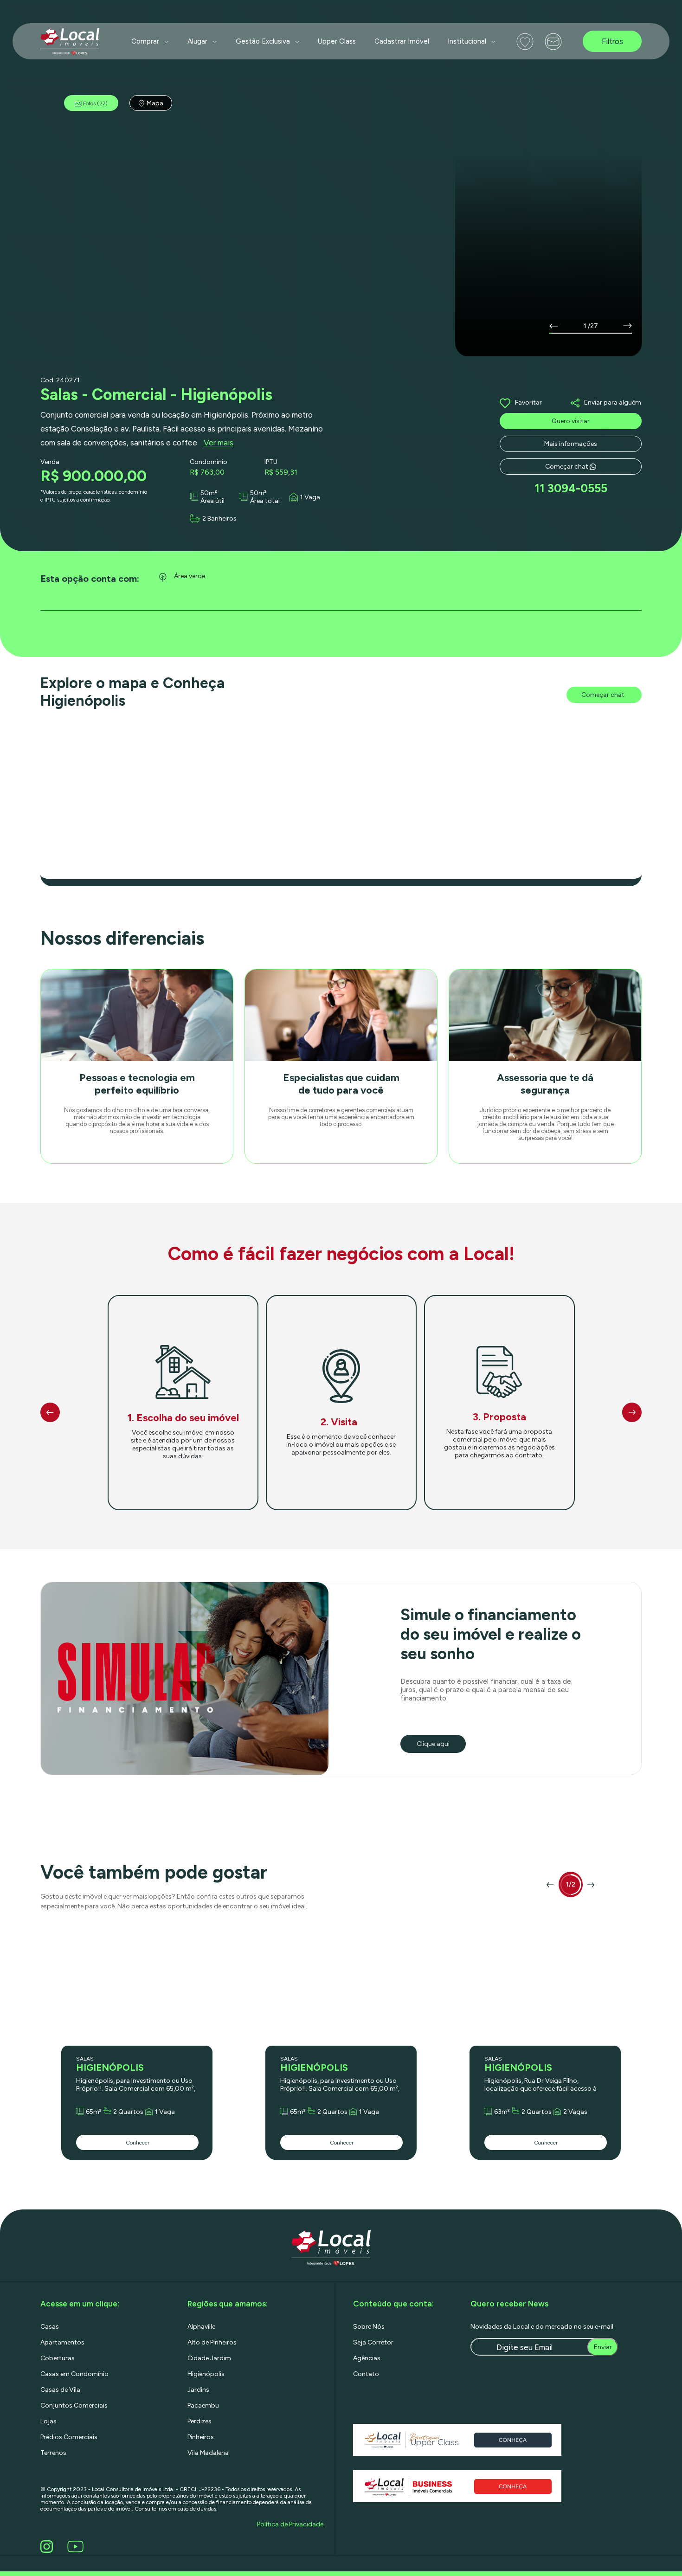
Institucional (467, 41)
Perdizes (199, 2421)
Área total (265, 501)
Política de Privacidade (290, 2524)
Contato (366, 2374)
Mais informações (571, 444)
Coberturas (58, 2358)
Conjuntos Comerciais (74, 2405)
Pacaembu (203, 2405)
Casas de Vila (60, 2390)
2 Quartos (128, 2112)
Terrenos (53, 2453)
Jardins (198, 2390)
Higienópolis (206, 2374)
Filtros (612, 41)
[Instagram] (48, 2547)
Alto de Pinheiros (212, 2342)
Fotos (95, 103)
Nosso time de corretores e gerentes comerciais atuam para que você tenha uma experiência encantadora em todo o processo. (341, 1117)
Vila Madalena (208, 2453)
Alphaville (201, 2327)
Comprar (145, 41)
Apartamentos (62, 2342)
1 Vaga (310, 497)
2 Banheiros (219, 518)
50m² (209, 493)
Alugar (197, 41)
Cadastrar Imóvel (402, 41)
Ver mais (219, 443)
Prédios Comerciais (69, 2437)
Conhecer (138, 2143)
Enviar (603, 2347)
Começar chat (567, 467)
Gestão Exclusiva (263, 41)
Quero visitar (571, 421)
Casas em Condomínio (74, 2374)
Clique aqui (433, 1744)
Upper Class (337, 41)
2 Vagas (575, 2112)
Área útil (212, 501)
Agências (367, 2358)
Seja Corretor (373, 2342)
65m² (94, 2112)
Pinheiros (201, 2437)
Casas (50, 2327)
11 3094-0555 (571, 488)
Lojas (48, 2421)
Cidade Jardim (209, 2358)
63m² (502, 2112)
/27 (593, 326)
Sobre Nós (369, 2327)
